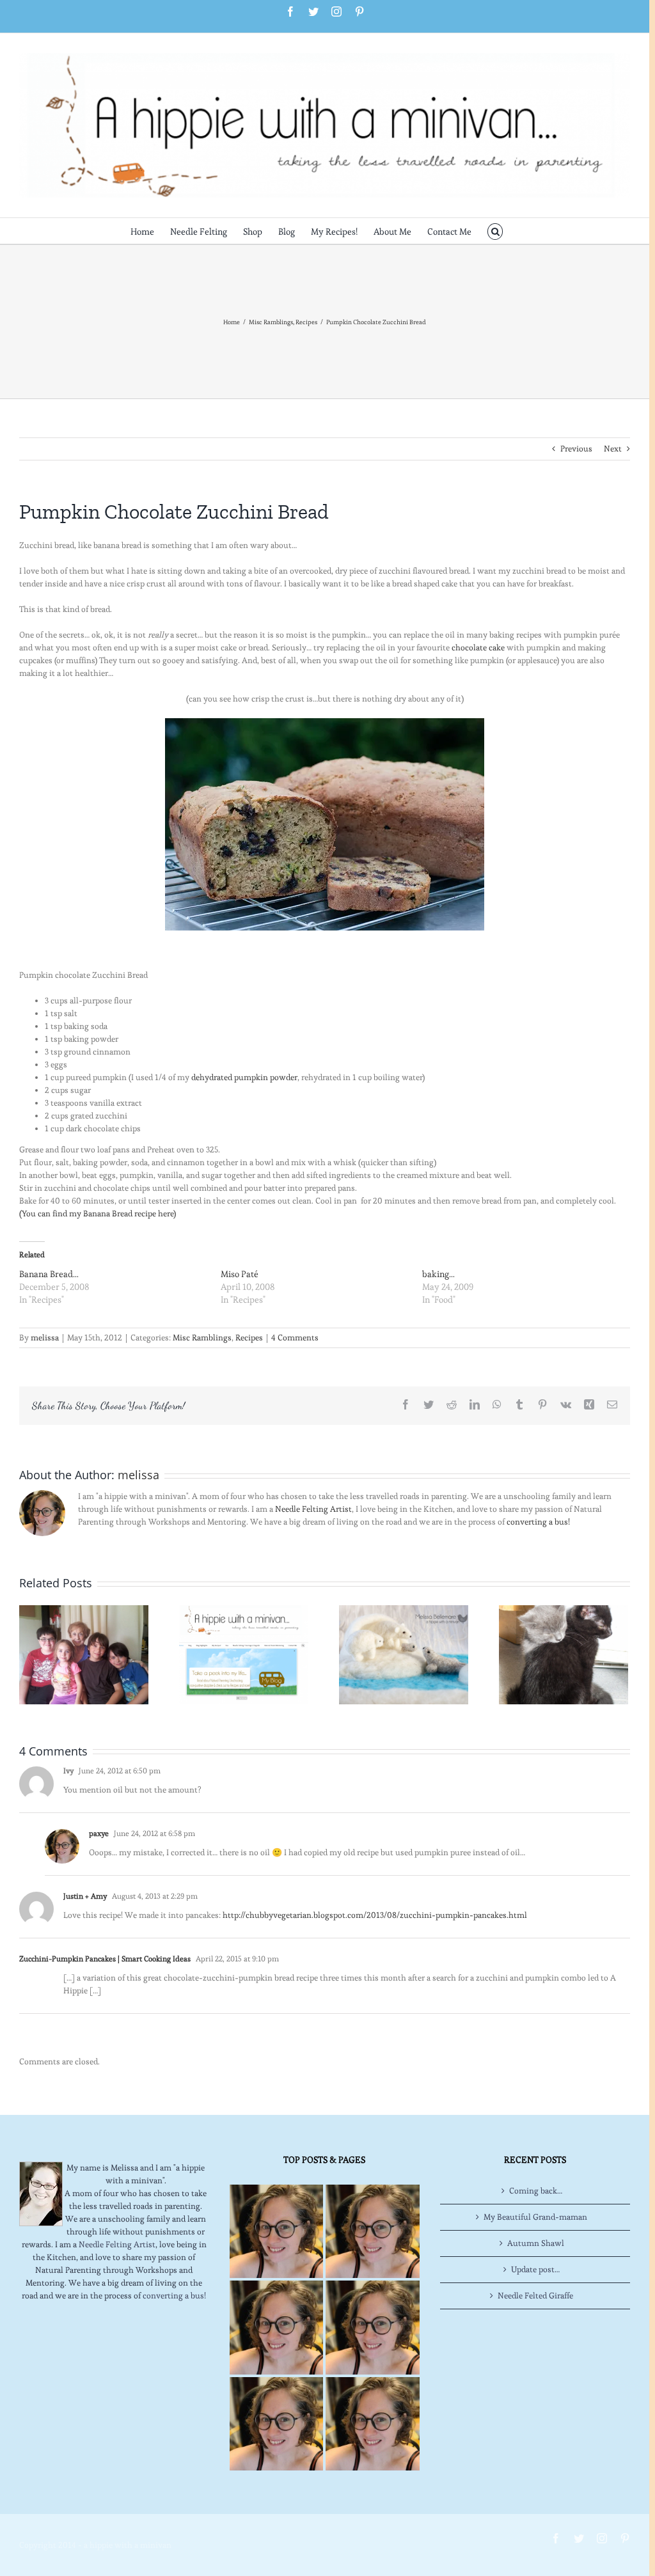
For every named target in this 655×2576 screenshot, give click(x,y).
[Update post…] (84, 1652)
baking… (438, 1274)
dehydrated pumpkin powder (244, 1077)
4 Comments (295, 1338)
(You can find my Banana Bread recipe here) (98, 1213)
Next (613, 449)
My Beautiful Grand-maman (535, 2217)
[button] (495, 231)
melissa (45, 1338)
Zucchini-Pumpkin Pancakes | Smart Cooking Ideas (105, 1959)
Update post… (535, 2269)
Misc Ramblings (202, 1338)
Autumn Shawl (536, 2243)
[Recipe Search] (372, 2424)
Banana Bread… (49, 1274)
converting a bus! (538, 1522)
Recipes (249, 1338)
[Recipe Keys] (276, 2231)
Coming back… (536, 2191)
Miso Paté (240, 1274)
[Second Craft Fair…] (404, 1652)
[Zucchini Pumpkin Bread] (325, 824)
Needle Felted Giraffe (535, 2296)
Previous (576, 449)
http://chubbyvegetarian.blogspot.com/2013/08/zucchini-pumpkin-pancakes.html (375, 1915)
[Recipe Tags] (372, 2231)
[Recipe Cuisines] (276, 2327)
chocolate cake (478, 648)
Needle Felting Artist (313, 1509)
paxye (99, 1833)
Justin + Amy (85, 1896)
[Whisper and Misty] (564, 1652)
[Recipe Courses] (372, 2327)
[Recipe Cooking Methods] (276, 2424)
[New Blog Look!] (244, 1652)
